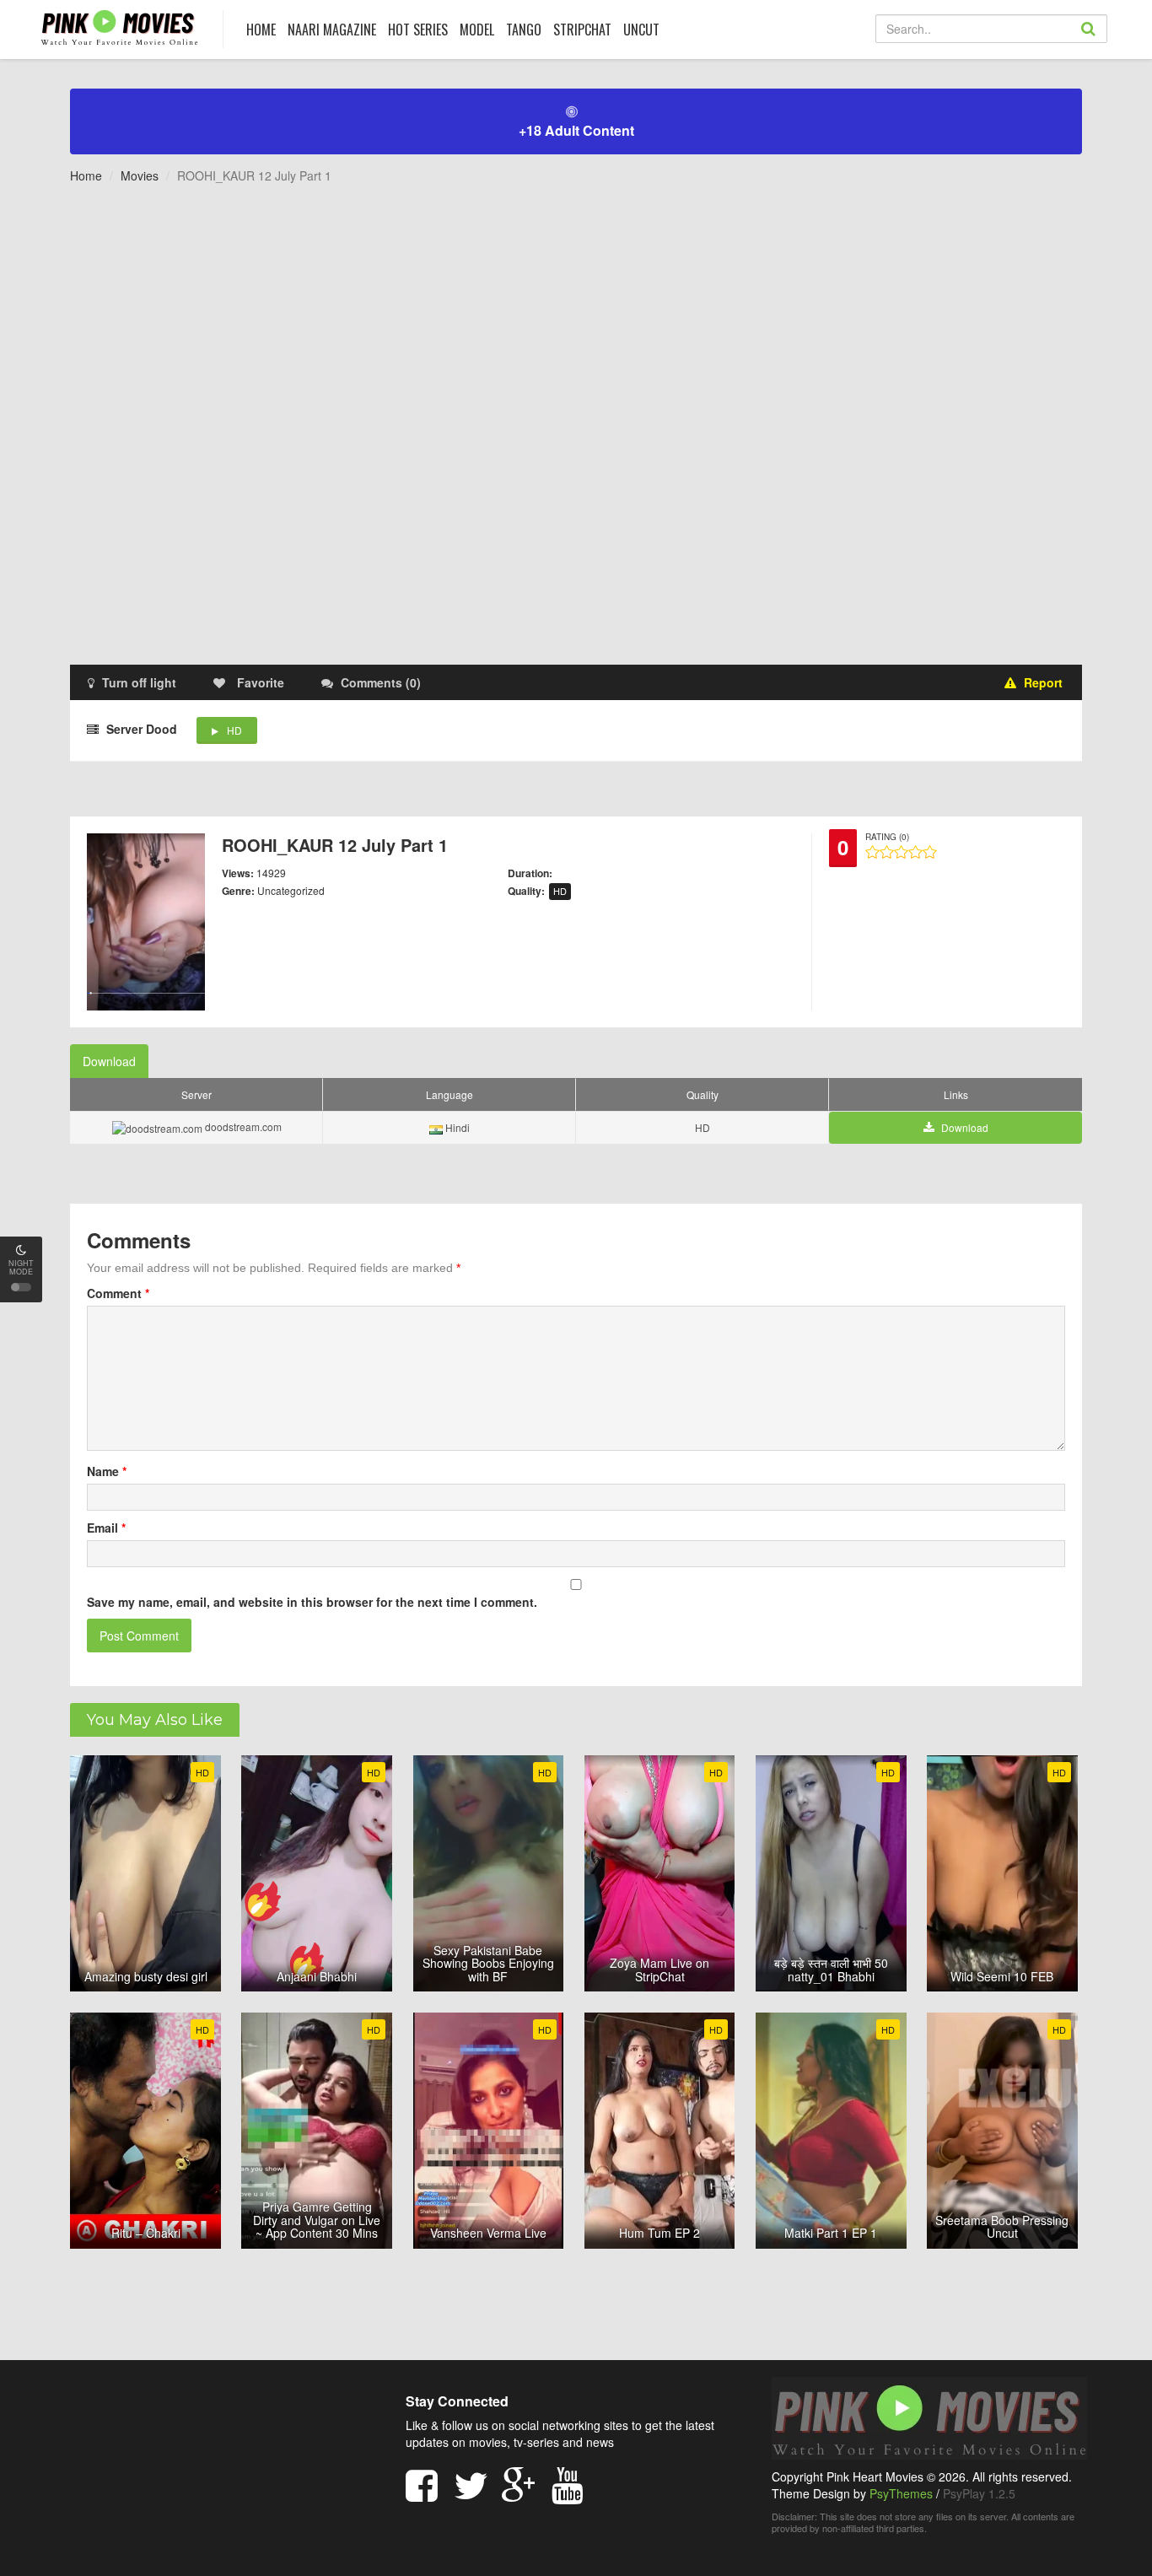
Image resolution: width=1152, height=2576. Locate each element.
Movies (140, 175)
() (381, 682)
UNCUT (641, 30)
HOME (261, 30)
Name (107, 1471)
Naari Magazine (332, 30)
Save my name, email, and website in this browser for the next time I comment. (312, 1602)
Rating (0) (887, 837)
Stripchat (582, 30)
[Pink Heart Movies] (119, 27)
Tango (524, 30)
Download (109, 1061)
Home (86, 175)
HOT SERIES (418, 30)
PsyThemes (901, 2493)
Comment (118, 1293)
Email (106, 1528)
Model (477, 30)
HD (234, 730)
